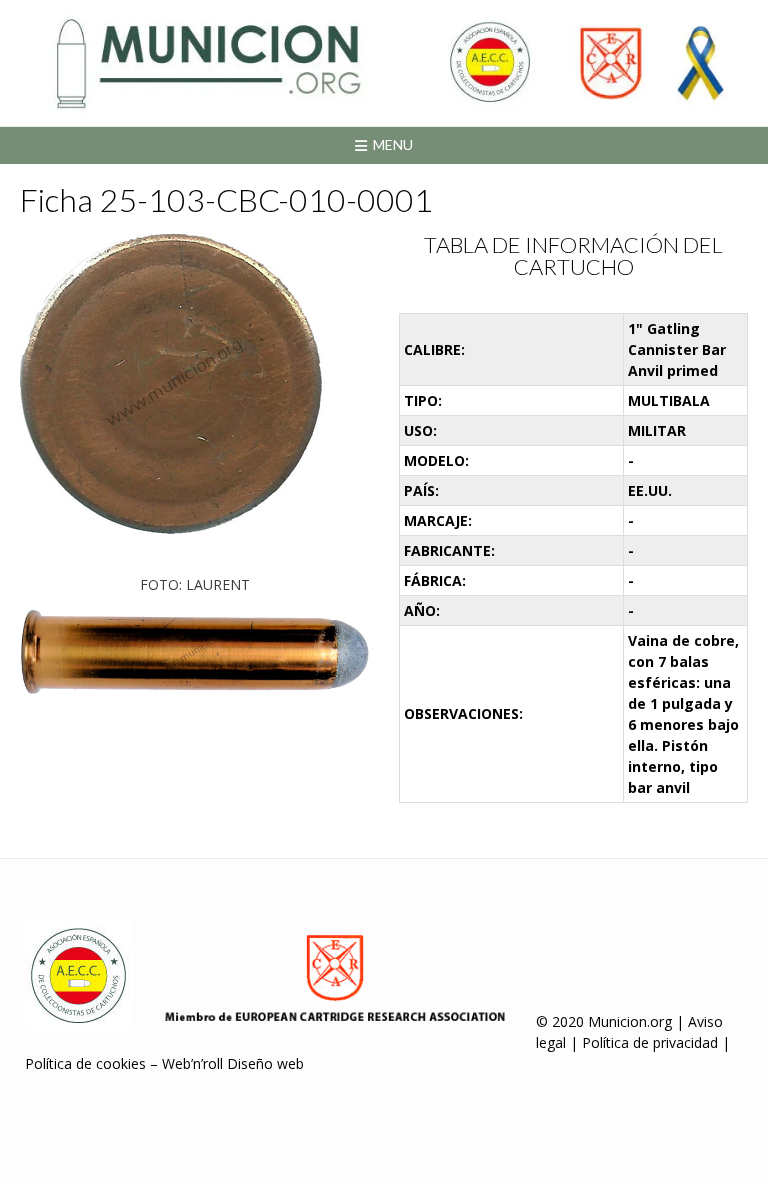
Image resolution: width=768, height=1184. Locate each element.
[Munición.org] (384, 63)
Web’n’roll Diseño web (233, 1063)
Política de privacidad (650, 1042)
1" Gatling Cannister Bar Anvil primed (677, 349)
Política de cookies (85, 1063)
